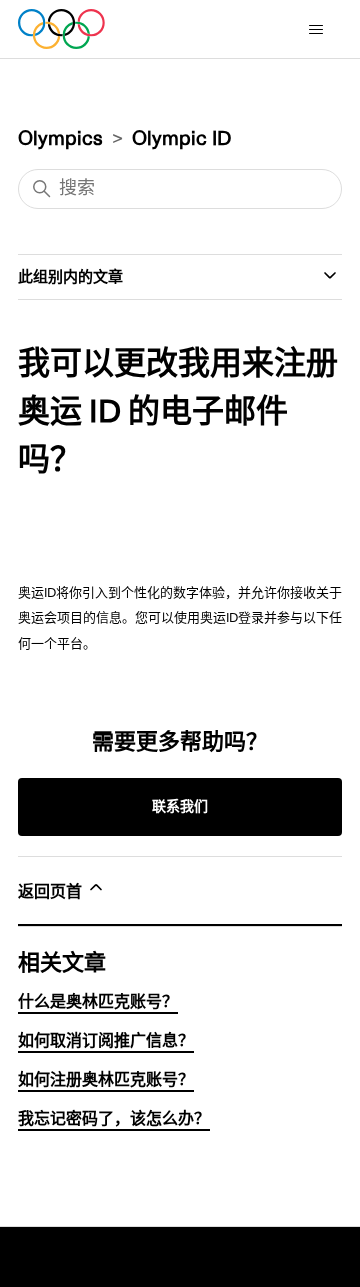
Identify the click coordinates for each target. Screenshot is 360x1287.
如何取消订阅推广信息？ (106, 1041)
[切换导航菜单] (320, 34)
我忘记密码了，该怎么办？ (114, 1119)
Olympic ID (181, 139)
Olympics (60, 139)
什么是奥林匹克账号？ (98, 1002)
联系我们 (180, 806)
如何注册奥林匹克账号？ (106, 1080)
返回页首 (52, 892)
